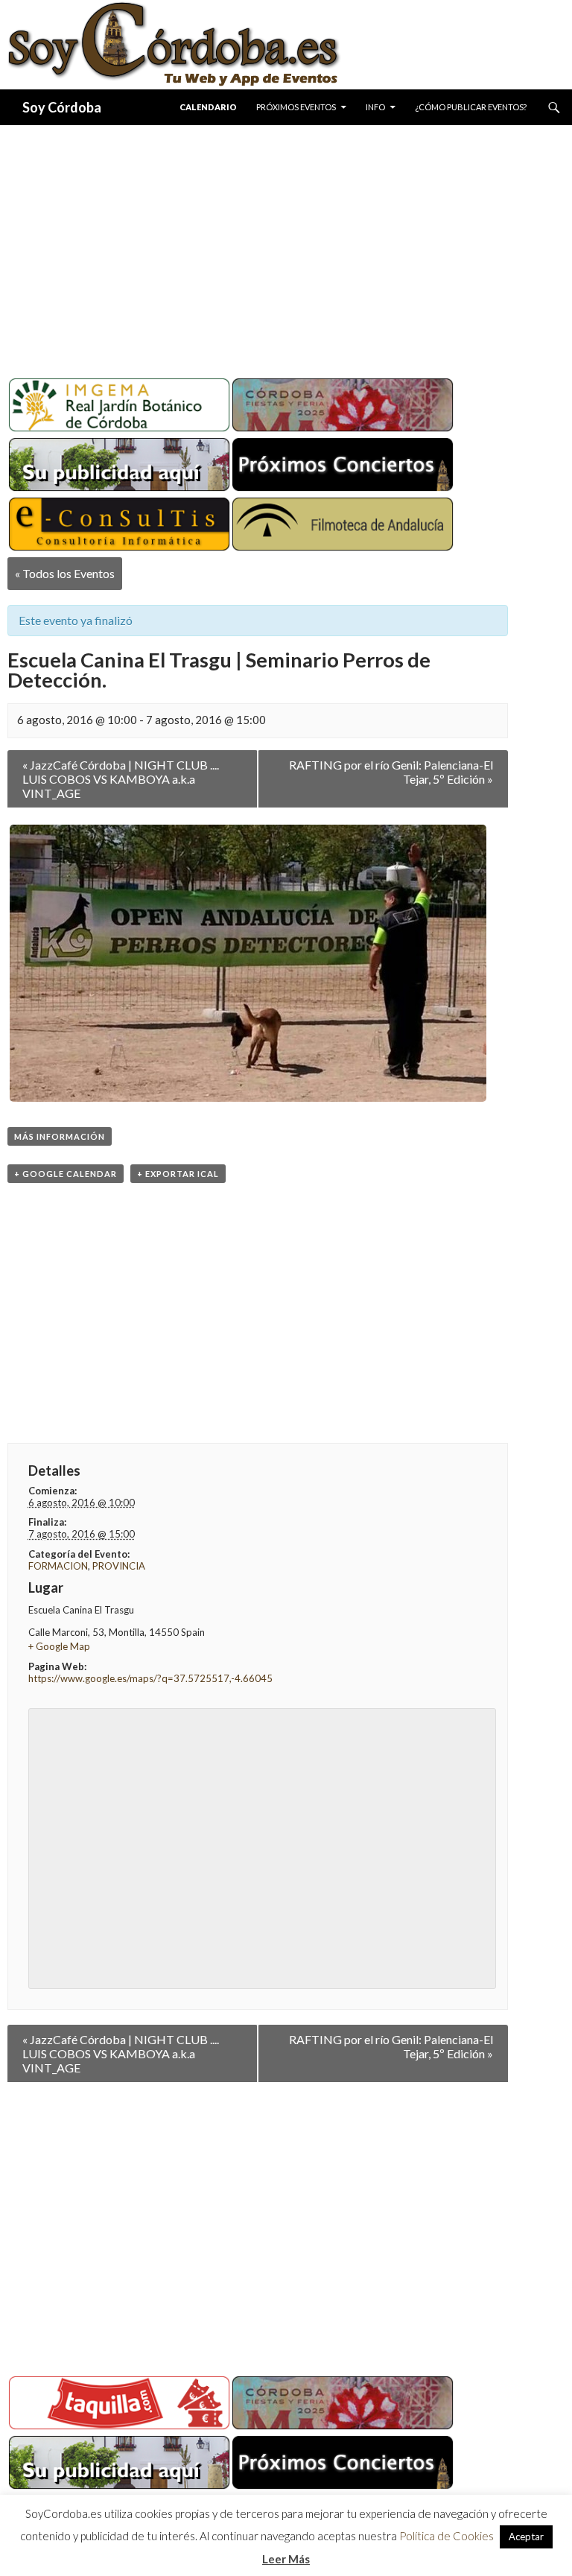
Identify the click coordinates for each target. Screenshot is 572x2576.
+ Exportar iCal (178, 1174)
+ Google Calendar (66, 1174)
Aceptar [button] (526, 2537)
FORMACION (58, 1566)
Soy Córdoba (62, 107)
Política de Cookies (447, 2536)
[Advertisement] (286, 246)
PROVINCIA (119, 1566)
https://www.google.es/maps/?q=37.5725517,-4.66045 (150, 1678)
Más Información (60, 1136)
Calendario (208, 107)
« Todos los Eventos (65, 573)
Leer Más (286, 2559)
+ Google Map (59, 1646)
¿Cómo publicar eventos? (471, 107)
